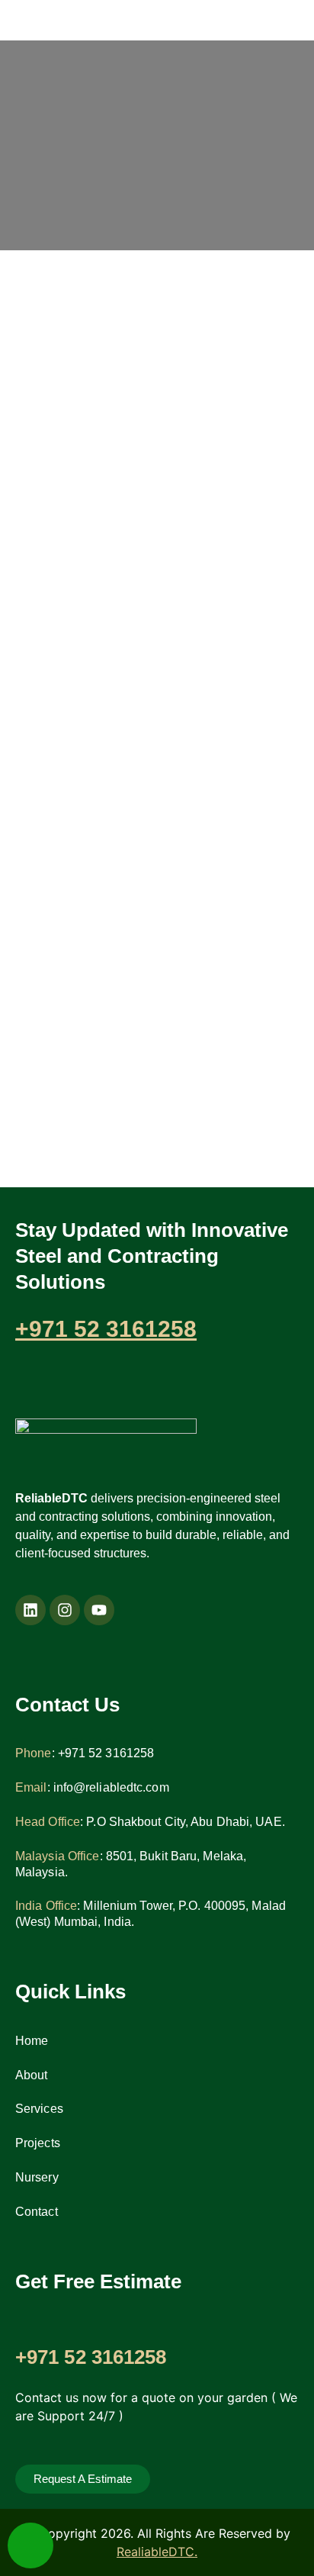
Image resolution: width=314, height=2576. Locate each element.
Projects (38, 2143)
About (32, 2075)
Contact (37, 2212)
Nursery (37, 2177)
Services (39, 2109)
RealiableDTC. (157, 2552)
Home (32, 2041)
